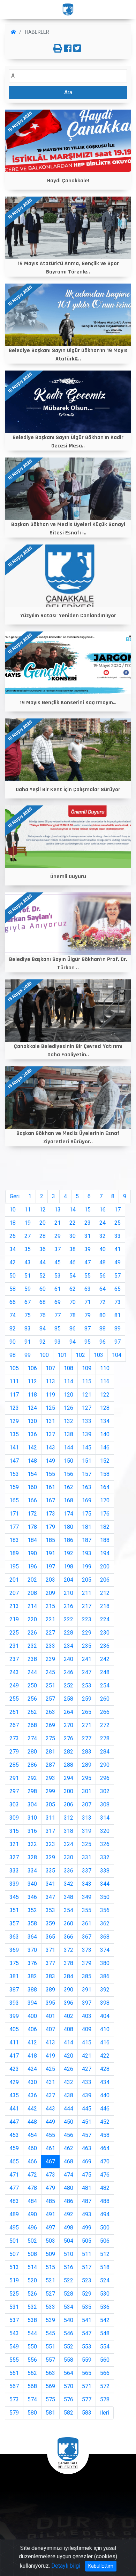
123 (14, 1408)
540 (69, 2320)
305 (50, 1804)
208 (32, 1593)
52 (43, 1276)
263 (50, 1712)
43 (28, 1262)
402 (69, 2016)
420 (69, 2056)
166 (32, 1500)
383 (50, 1976)
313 (87, 1818)
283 (87, 1752)
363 (14, 1937)
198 (69, 1567)
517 (87, 2267)
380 (105, 1963)
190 (32, 1553)
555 (14, 2360)
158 (105, 1474)
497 (50, 2228)
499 (87, 2228)
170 (105, 1500)
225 (14, 1633)
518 (105, 2267)
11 (28, 1210)
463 (87, 2148)
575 (50, 2399)
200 (105, 1567)
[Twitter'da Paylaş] (77, 49)
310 (32, 1818)
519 (14, 2280)
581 (50, 2413)
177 (14, 1527)
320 (105, 1831)
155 (50, 1474)
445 (87, 2109)
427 (87, 2069)
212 (105, 1593)
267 (14, 1725)
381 (14, 1976)
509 (50, 2254)
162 (69, 1487)
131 (50, 1421)
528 (69, 2294)
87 (88, 1329)
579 (14, 2413)
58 (13, 1289)
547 (87, 2333)
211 (87, 1593)
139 (87, 1434)
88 (103, 1329)
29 (58, 1236)
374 (105, 1950)
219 (14, 1619)
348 (69, 1897)
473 (50, 2175)
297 (14, 1791)
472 (32, 2175)
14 (73, 1210)
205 (87, 1580)
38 (73, 1249)
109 (87, 1368)
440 (105, 2095)
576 (69, 2399)
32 (103, 1236)
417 (14, 2056)
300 (69, 1791)
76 (43, 1315)
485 (50, 2201)
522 (69, 2280)
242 (105, 1659)
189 (14, 1553)
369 (14, 1950)
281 (50, 1752)
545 (50, 2333)
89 (118, 1329)
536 (105, 2307)
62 (73, 1289)
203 (50, 1580)
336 (69, 1871)
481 (87, 2188)
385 (87, 1976)
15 (88, 1210)
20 (43, 1223)
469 (87, 2161)
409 (87, 2029)
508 (32, 2254)
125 (50, 1408)
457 (87, 2135)
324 (69, 1844)
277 (87, 1738)
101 (62, 1355)
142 (32, 1448)
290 (105, 1765)
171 (14, 1514)
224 (105, 1619)
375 (14, 1963)
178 (32, 1527)
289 (87, 1765)
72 (103, 1302)
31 (88, 1236)
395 (50, 2003)
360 (69, 1923)
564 (69, 2373)
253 (87, 1685)
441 (14, 2109)
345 (14, 1897)
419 (50, 2056)
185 (50, 1540)
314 (105, 1818)
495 (14, 2228)
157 (87, 1474)
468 (69, 2161)
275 (50, 1738)
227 (50, 1633)
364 (32, 1937)
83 (28, 1329)
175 (87, 1514)
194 (105, 1553)
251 (50, 1685)
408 (69, 2029)
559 (87, 2360)
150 (69, 1461)
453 (14, 2135)
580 (32, 2413)
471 (14, 2175)
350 (105, 1897)
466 (32, 2161)
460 (32, 2148)
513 (14, 2267)
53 (58, 1276)
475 (87, 2175)
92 (43, 1342)
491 (50, 2214)
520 (32, 2280)
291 (14, 1778)
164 (105, 1487)
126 (69, 1408)
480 (69, 2188)
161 (50, 1487)
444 (69, 2109)
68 (43, 1302)
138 (69, 1434)
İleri (105, 2413)
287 (50, 1765)
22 (73, 1223)
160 (32, 1487)
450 (69, 2122)
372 (69, 1950)
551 (50, 2347)
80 (103, 1315)
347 (50, 1897)
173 (50, 1514)
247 (87, 1672)
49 (118, 1262)
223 (87, 1619)
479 (50, 2188)
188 (105, 1540)
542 (105, 2320)
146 (105, 1448)
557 (50, 2360)
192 (69, 1553)
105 (14, 1368)
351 (14, 1910)
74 (13, 1315)
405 (14, 2029)
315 (14, 1831)
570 (69, 2386)
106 (32, 1368)
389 (50, 1990)
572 (105, 2386)
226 (32, 1633)
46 (73, 1262)
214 (32, 1606)
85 (58, 1329)
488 (105, 2201)
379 (87, 1963)
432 (69, 2082)
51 (28, 1276)
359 (50, 1923)
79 (88, 1315)
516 (69, 2267)
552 (69, 2347)
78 (73, 1315)
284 (105, 1752)
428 (105, 2069)
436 (32, 2095)
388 (32, 1990)
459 (14, 2148)
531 (14, 2307)
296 (105, 1778)
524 (105, 2280)
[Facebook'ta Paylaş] (68, 49)
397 (87, 2003)
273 (14, 1738)
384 (69, 1976)
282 (69, 1752)
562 (32, 2373)
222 (69, 1619)
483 (14, 2201)
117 (14, 1395)
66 (13, 1302)
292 (32, 1778)
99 (28, 1355)
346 (32, 1897)
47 (88, 1262)
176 (105, 1514)
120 (69, 1395)
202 (32, 1580)
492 (69, 2214)
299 (50, 1791)
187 (87, 1540)
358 (32, 1923)
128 (105, 1408)
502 (32, 2241)
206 (105, 1580)
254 (105, 1685)
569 (50, 2386)
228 (69, 1633)
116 (105, 1381)
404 (105, 2016)
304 (32, 1804)
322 (32, 1844)
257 (50, 1699)
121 (87, 1395)
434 (105, 2082)
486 (69, 2201)
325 (87, 1844)
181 (87, 1527)
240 (69, 1659)
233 (50, 1646)
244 (32, 1672)
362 (105, 1923)
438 (69, 2095)
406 (32, 2029)
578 (105, 2399)
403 (87, 2016)
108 (69, 1368)
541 (87, 2320)
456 (69, 2135)
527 (50, 2294)
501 (14, 2241)
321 (14, 1844)
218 (105, 1606)
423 (14, 2069)
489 (14, 2214)
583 (87, 2413)
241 (87, 1659)
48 (103, 1262)
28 (43, 1236)
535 (87, 2307)
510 (69, 2254)
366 (69, 1937)
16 (103, 1210)
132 (69, 1421)
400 (32, 2016)
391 (87, 1990)
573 (14, 2399)
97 (118, 1342)
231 (14, 1646)
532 (32, 2307)
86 (73, 1329)
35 (28, 1249)
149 (50, 1461)
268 (32, 1725)
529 (87, 2294)
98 (13, 1355)
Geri (15, 1196)
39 (88, 1249)
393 (14, 2003)
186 (69, 1540)
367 (87, 1937)
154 (32, 1474)
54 (73, 1276)
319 (87, 1831)
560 (105, 2360)
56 (103, 1276)
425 (50, 2069)
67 (28, 1302)
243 (14, 1672)
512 (105, 2254)
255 (14, 1699)
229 (87, 1633)
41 (118, 1249)
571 (87, 2386)
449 (50, 2122)
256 (32, 1699)
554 (105, 2347)
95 (88, 1342)
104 (117, 1355)
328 (32, 1857)
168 (69, 1500)
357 (14, 1923)
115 (87, 1381)
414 (69, 2042)
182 (105, 1527)
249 (14, 1685)
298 (32, 1791)
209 (50, 1593)
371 (50, 1950)
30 (73, 1236)
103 (99, 1355)
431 (50, 2082)
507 (14, 2254)
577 (87, 2399)
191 (50, 1553)
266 (105, 1712)
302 (105, 1791)
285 (14, 1765)
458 (105, 2135)
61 (58, 1289)
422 (105, 2056)
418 (32, 2056)
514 (32, 2267)
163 (87, 1487)
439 (87, 2095)
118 (32, 1395)
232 (32, 1646)
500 (105, 2228)
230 (105, 1633)
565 (87, 2373)
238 (32, 1659)
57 (118, 1276)
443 (50, 2109)
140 (105, 1434)
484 (32, 2201)
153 (14, 1474)
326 (105, 1844)
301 (87, 1791)
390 (69, 1990)
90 (13, 1342)
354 (69, 1910)
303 (14, 1804)
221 (50, 1619)
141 (14, 1448)
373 (87, 1950)
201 (14, 1580)
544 (32, 2333)
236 (105, 1646)
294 (69, 1778)
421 (87, 2056)
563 (50, 2373)
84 (43, 1329)
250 (32, 1685)
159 (14, 1487)
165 (14, 1500)
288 (69, 1765)
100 (44, 1355)
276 (69, 1738)
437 (50, 2095)
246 (69, 1672)
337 (87, 1871)
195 (14, 1567)
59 (28, 1289)
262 (32, 1712)
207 (14, 1593)
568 (32, 2386)
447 (14, 2122)
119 (50, 1395)
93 (58, 1342)
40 (103, 1249)
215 (50, 1606)
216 (69, 1606)
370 (32, 1950)
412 (32, 2042)
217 (87, 1606)
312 (69, 1818)
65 (118, 1289)
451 (87, 2122)
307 (87, 1804)
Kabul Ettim (101, 2566)
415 (87, 2042)
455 (50, 2135)
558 (69, 2360)
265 (87, 1712)
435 (14, 2095)
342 (69, 1884)
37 (58, 1249)
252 (69, 1685)
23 (88, 1223)
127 (87, 1408)
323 (50, 1844)
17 (118, 1210)
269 (50, 1725)
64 (103, 1289)
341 (50, 1884)
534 (69, 2307)
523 (87, 2280)
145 (87, 1448)
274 (32, 1738)
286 (32, 1765)
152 (105, 1461)
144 (69, 1448)
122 (105, 1395)
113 (50, 1381)
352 (32, 1910)
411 (14, 2042)
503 (50, 2241)
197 (50, 1567)
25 (118, 1223)
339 (14, 1884)
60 (43, 1289)
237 (14, 1659)
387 (14, 1990)
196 (32, 1567)
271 (87, 1725)
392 (105, 1990)
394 (32, 2003)
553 (87, 2347)
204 (69, 1580)
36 (43, 1249)
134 (105, 1421)
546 (69, 2333)
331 (87, 1857)
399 (14, 2016)
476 (105, 2175)
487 (87, 2201)
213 (14, 1606)
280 (32, 1752)
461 (50, 2148)
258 (69, 1699)
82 (13, 1329)
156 (69, 1474)
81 (118, 1315)
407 (50, 2029)
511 (87, 2254)
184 (32, 1540)
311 (50, 1818)
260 (105, 1699)
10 (13, 1210)
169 (87, 1500)
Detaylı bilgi (66, 2566)
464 (105, 2148)
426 (69, 2069)
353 (50, 1910)
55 (88, 1276)
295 (87, 1778)
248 (105, 1672)
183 (14, 1540)
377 (50, 1963)
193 (87, 1553)
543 (14, 2333)
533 (50, 2307)
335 (50, 1871)
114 (69, 1381)
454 (32, 2135)
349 (87, 1897)
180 (69, 1527)
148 (32, 1461)
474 (69, 2175)
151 (87, 1461)
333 (14, 1871)
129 (14, 1421)
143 (50, 1448)
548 (105, 2333)
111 (14, 1381)
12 (43, 1210)
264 (69, 1712)
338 (105, 1871)
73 (118, 1302)
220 (32, 1619)
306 (69, 1804)
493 (87, 2214)
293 (50, 1778)
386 (105, 1976)
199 (87, 1567)
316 (32, 1831)
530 (105, 2294)
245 (50, 1672)
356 (105, 1910)
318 (69, 1831)
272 (105, 1725)
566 (105, 2373)
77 (58, 1315)
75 (28, 1315)
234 (69, 1646)
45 (58, 1262)
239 (50, 1659)
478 (32, 2188)
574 (32, 2399)
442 (32, 2109)
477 (14, 2188)
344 (105, 1884)
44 (43, 1262)
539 (50, 2320)
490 (32, 2214)
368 (105, 1937)
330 (69, 1857)
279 (14, 1752)
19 (28, 1223)
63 (88, 1289)
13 (58, 1210)
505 (87, 2241)
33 (118, 1236)
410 (105, 2029)
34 (13, 1249)
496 (32, 2228)
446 (105, 2109)
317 (50, 1831)
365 (50, 1937)
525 (14, 2294)
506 (105, 2241)
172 (32, 1514)
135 (14, 1434)
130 (32, 1421)
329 (50, 1857)
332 (105, 1857)
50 (13, 1276)
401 (50, 2016)
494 (105, 2214)
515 (50, 2267)
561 (14, 2373)
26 (13, 1236)
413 (50, 2042)
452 (105, 2122)
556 (32, 2360)
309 (14, 1818)
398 (105, 2003)
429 (14, 2082)
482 (105, 2188)
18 (13, 1223)
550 (32, 2347)
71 (88, 1302)
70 (73, 1302)
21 (58, 1223)
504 (69, 2241)
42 (13, 1262)
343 (87, 1884)
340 (32, 1884)
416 (105, 2042)
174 (69, 1514)
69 (58, 1302)
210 (69, 1593)
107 (50, 1368)
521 (50, 2280)
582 (69, 2413)
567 (14, 2386)
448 (32, 2122)
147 (14, 1461)
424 (32, 2069)
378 (69, 1963)
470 (105, 2161)
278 (105, 1738)
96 (103, 1342)
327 (14, 1857)
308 (105, 1804)
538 (32, 2320)
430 (32, 2082)
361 (87, 1923)
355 (87, 1910)
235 (87, 1646)
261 (14, 1712)
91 (28, 1342)
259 (87, 1699)
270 (69, 1725)
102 (80, 1355)
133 (87, 1421)
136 (32, 1434)
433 (87, 2082)
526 (32, 2294)
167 (50, 1500)
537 (14, 2320)
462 (69, 2148)
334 (32, 1871)
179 (50, 1527)
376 (32, 1963)
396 (69, 2003)
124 (32, 1408)
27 (28, 1236)
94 (73, 1342)
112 (32, 1381)
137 (50, 1434)
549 (14, 2347)
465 (14, 2161)
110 (105, 1368)
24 (103, 1223)
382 (32, 1976)
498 (69, 2228)
